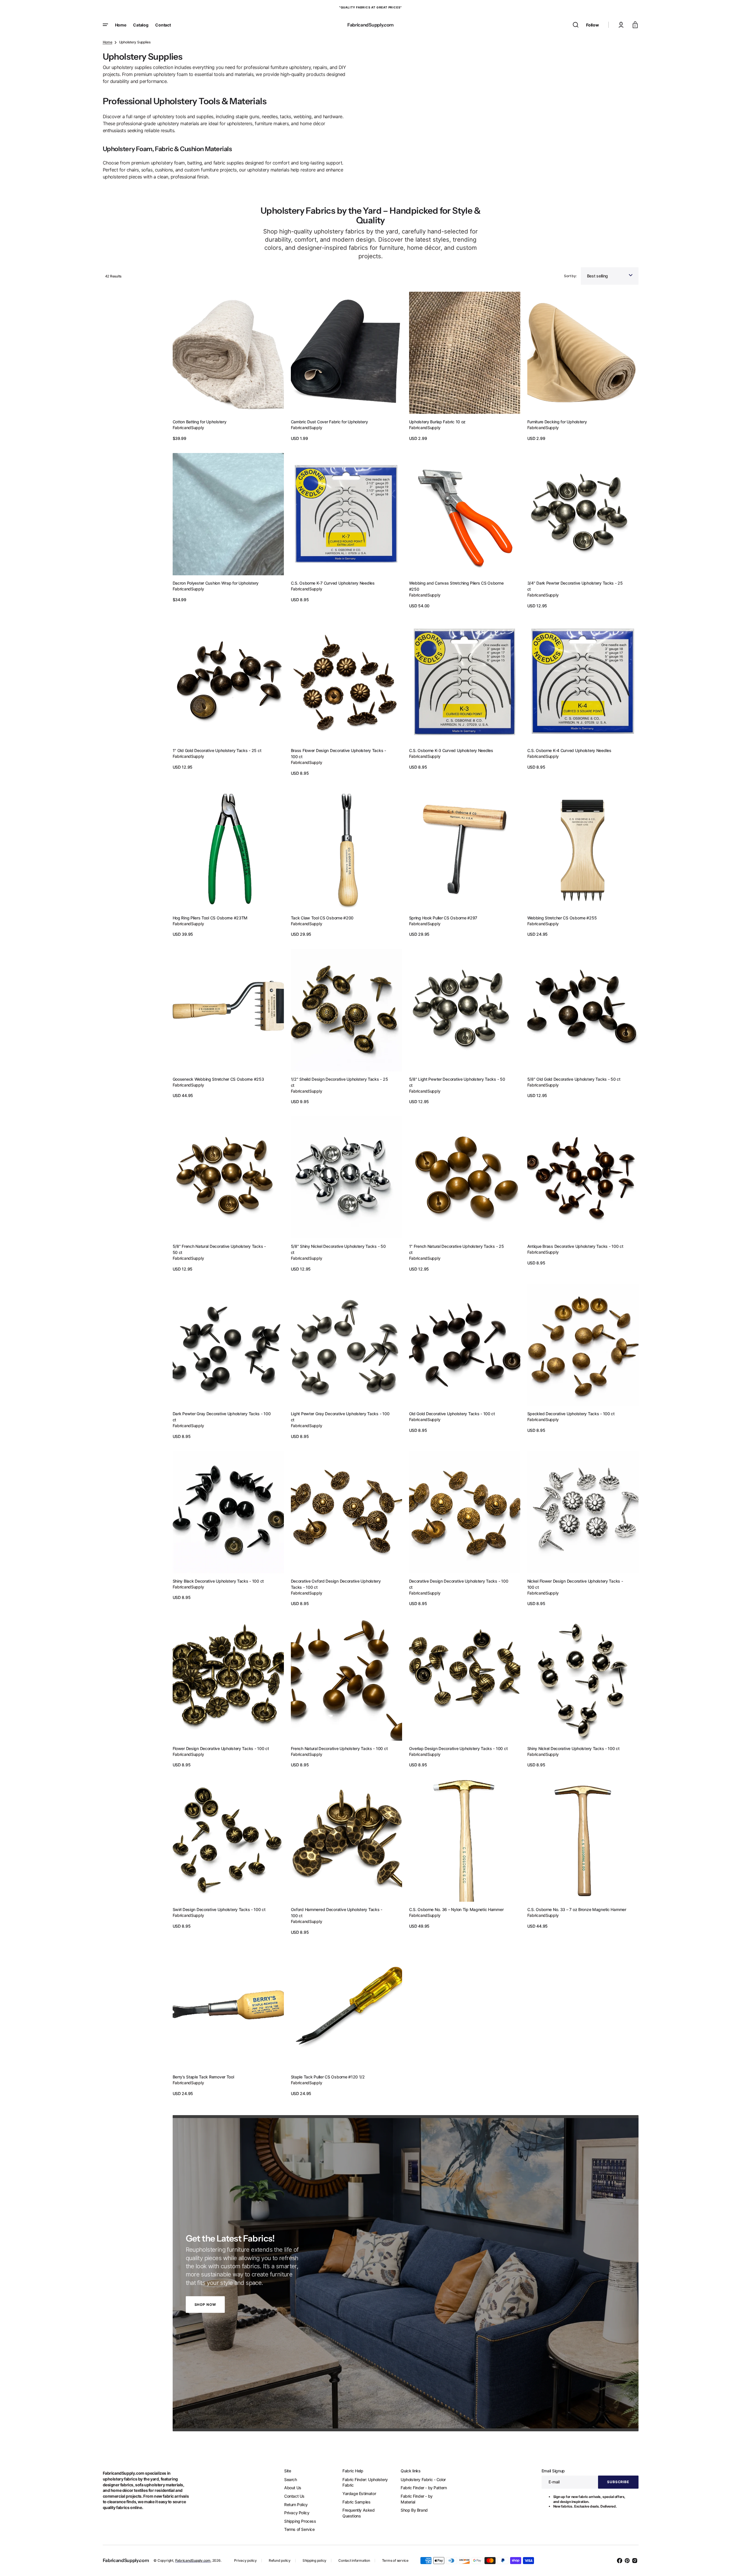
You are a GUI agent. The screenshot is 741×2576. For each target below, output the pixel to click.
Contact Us (294, 2496)
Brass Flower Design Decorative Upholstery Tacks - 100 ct (338, 753)
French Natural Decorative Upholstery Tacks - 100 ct (339, 1748)
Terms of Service (299, 2529)
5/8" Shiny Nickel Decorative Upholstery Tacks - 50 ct (338, 1249)
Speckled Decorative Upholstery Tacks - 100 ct (571, 1414)
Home (108, 42)
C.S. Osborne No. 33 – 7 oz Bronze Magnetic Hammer (577, 1909)
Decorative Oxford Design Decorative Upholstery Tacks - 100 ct (336, 1584)
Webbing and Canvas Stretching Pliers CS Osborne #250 (456, 586)
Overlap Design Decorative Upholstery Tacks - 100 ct (458, 1748)
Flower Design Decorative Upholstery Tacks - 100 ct (221, 1748)
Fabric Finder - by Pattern (424, 2488)
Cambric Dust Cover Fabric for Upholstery (329, 422)
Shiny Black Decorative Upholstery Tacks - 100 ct (218, 1581)
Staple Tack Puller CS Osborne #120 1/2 (328, 2077)
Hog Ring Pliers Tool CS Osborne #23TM (210, 918)
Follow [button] (592, 25)
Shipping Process (300, 2521)
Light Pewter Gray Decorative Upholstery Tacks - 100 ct (340, 1417)
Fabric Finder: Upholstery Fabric (365, 2482)
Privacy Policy (297, 2513)
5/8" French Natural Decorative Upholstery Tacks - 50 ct (219, 1249)
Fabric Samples (356, 2502)
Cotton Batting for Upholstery (200, 422)
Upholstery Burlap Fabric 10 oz (437, 422)
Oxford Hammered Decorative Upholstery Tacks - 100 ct (337, 1912)
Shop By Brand (414, 2510)
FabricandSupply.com (193, 2560)
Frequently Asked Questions (359, 2513)
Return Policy (296, 2505)
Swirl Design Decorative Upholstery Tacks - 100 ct (219, 1909)
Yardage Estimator (359, 2493)
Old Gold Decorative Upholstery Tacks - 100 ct (452, 1414)
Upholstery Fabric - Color (423, 2479)
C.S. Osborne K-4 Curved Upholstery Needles (569, 750)
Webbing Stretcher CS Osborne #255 (562, 918)
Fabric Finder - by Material (417, 2499)
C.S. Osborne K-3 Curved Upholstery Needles (451, 750)
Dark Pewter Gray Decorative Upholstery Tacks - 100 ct (222, 1417)
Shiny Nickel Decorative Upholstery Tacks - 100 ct (573, 1748)
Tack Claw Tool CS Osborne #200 (322, 918)
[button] (576, 25)
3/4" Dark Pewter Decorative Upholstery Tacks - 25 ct (575, 586)
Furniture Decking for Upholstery (557, 422)
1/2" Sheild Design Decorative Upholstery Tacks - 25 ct (339, 1082)
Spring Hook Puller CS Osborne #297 (443, 918)
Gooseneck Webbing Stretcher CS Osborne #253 (218, 1079)
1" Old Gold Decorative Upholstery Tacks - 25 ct (217, 750)
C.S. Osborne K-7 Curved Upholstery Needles (333, 583)
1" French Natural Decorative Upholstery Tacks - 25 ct (457, 1249)
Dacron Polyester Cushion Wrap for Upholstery (216, 583)
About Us (293, 2488)
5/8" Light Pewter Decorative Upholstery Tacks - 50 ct (457, 1082)
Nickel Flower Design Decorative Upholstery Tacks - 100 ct (575, 1584)
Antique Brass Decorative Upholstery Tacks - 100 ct (575, 1246)
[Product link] (228, 367)
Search (291, 2479)
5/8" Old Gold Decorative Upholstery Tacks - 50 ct (574, 1079)
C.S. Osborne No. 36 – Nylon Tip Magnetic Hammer (456, 1909)
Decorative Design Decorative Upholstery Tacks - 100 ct (459, 1584)
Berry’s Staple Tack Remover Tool (203, 2077)
